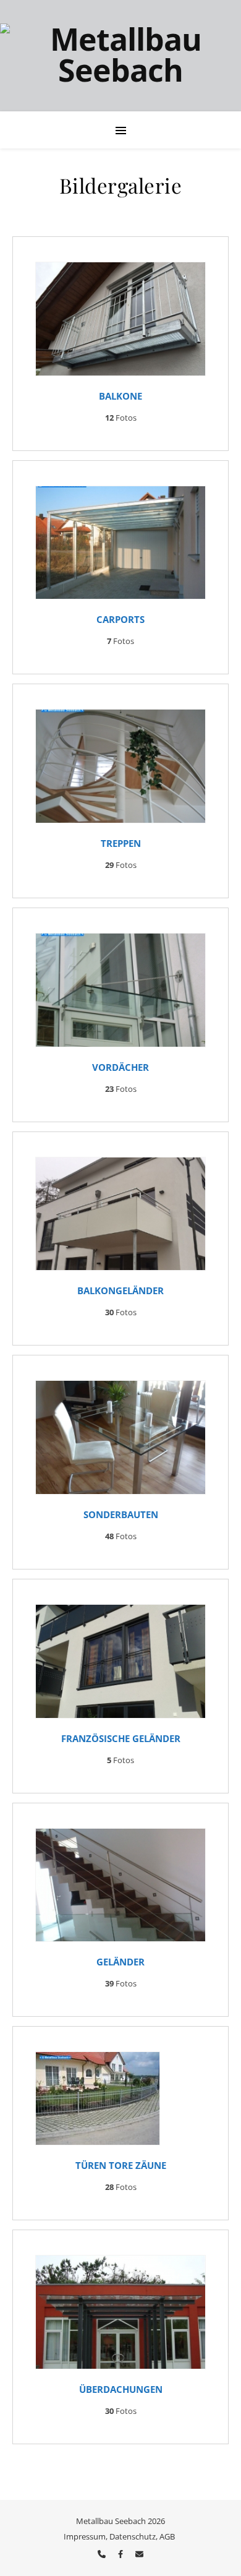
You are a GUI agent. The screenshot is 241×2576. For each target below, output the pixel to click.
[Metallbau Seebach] (120, 56)
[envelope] (139, 2554)
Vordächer (120, 1067)
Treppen (121, 843)
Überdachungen (121, 2389)
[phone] (103, 2554)
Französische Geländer (121, 1738)
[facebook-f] (121, 2554)
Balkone (120, 396)
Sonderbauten (121, 1514)
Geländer (120, 1962)
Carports (120, 619)
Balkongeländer (120, 1290)
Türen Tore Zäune (121, 2165)
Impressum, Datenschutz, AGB (119, 2536)
